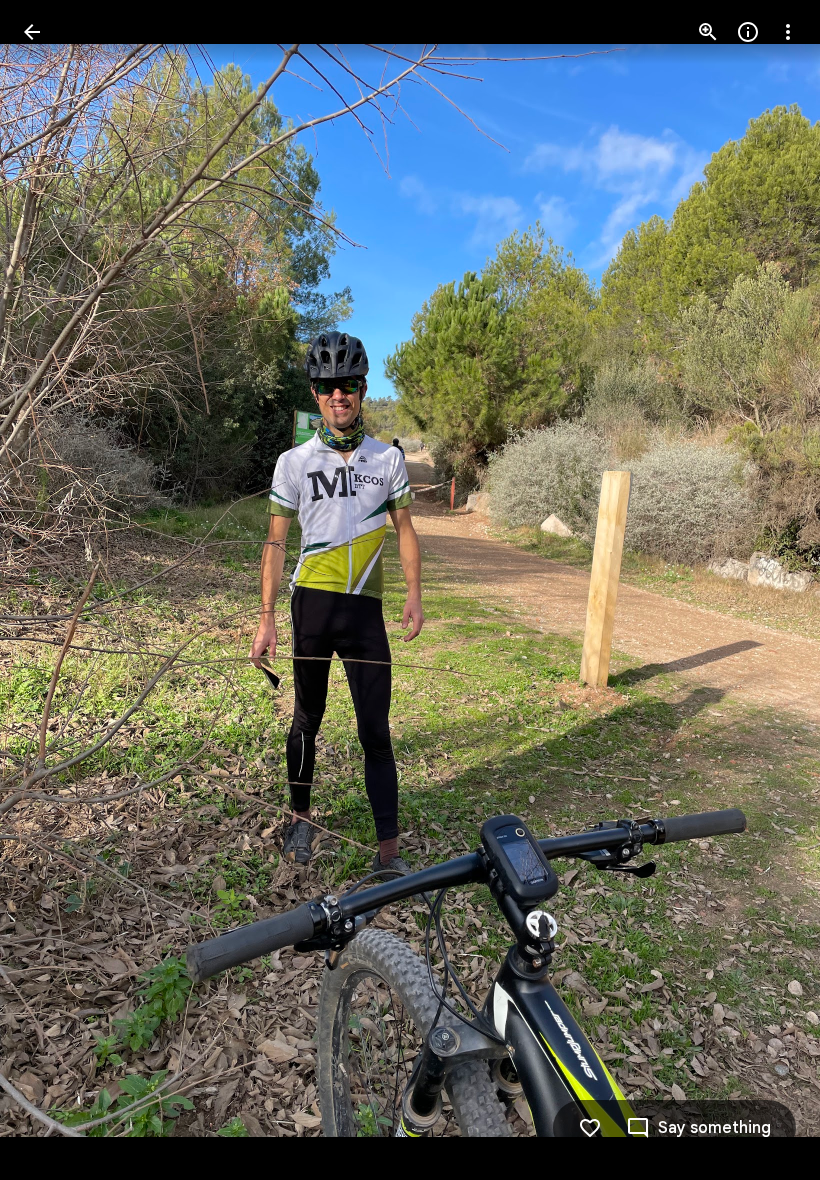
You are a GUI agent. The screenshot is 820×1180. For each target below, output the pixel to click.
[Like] (590, 1128)
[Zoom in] (708, 32)
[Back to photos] (32, 32)
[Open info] (748, 32)
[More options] (788, 32)
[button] (764, 590)
